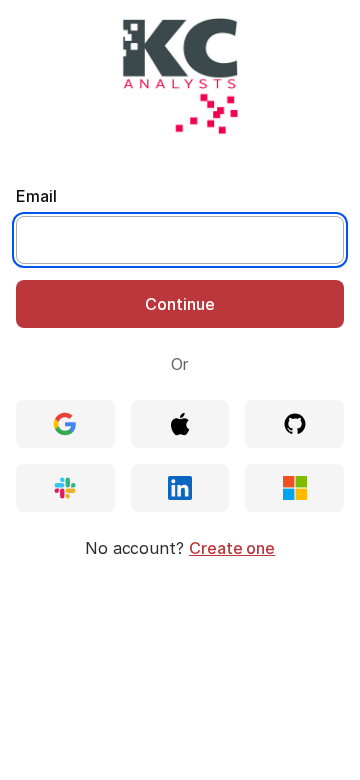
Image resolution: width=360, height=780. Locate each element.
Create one (232, 548)
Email (36, 196)
